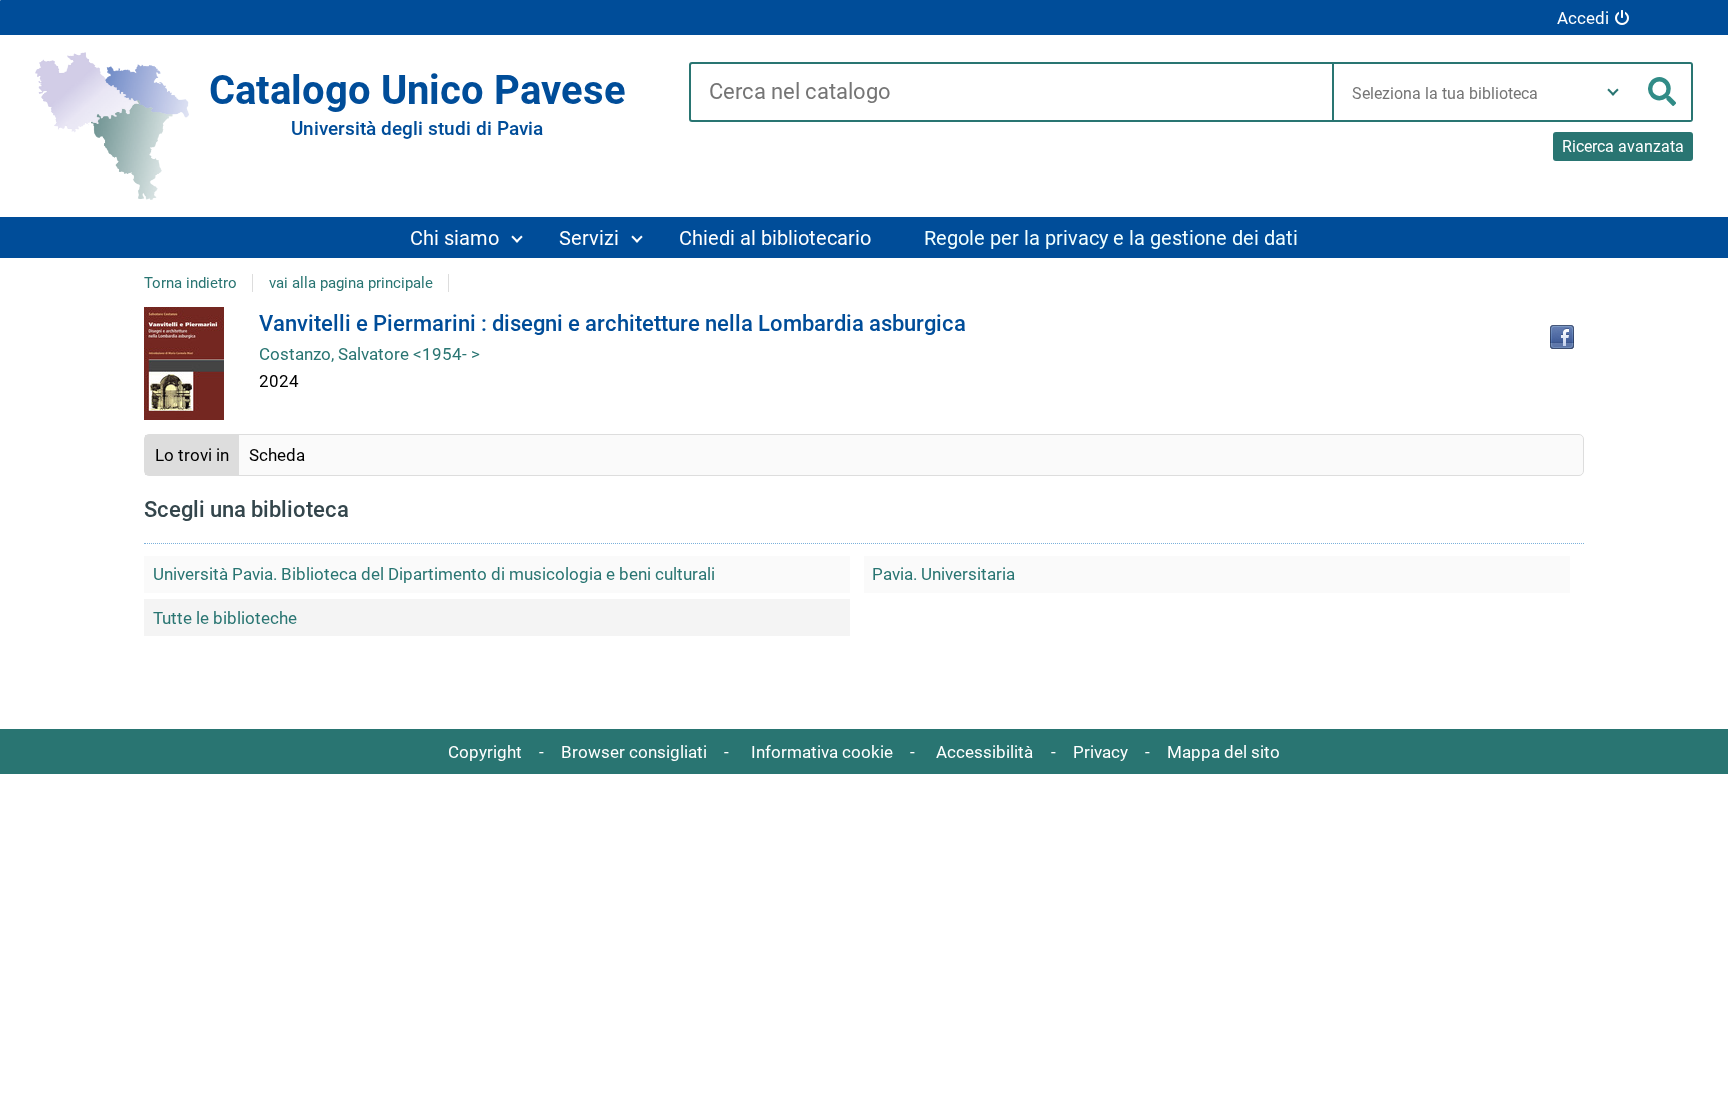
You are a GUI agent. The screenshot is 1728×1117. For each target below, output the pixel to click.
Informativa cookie (822, 752)
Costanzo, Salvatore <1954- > (369, 354)
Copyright (485, 752)
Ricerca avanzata (1623, 146)
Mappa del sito (1223, 752)
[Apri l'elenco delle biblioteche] (1613, 92)
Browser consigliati (634, 752)
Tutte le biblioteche (225, 618)
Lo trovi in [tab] (192, 455)
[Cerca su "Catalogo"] (1010, 93)
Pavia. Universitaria (943, 574)
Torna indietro (190, 283)
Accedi (1583, 18)
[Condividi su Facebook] (1562, 337)
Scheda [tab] (277, 455)
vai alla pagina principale (351, 283)
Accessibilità (984, 752)
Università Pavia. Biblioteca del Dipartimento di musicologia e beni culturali (434, 574)
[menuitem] (465, 237)
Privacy (1100, 752)
